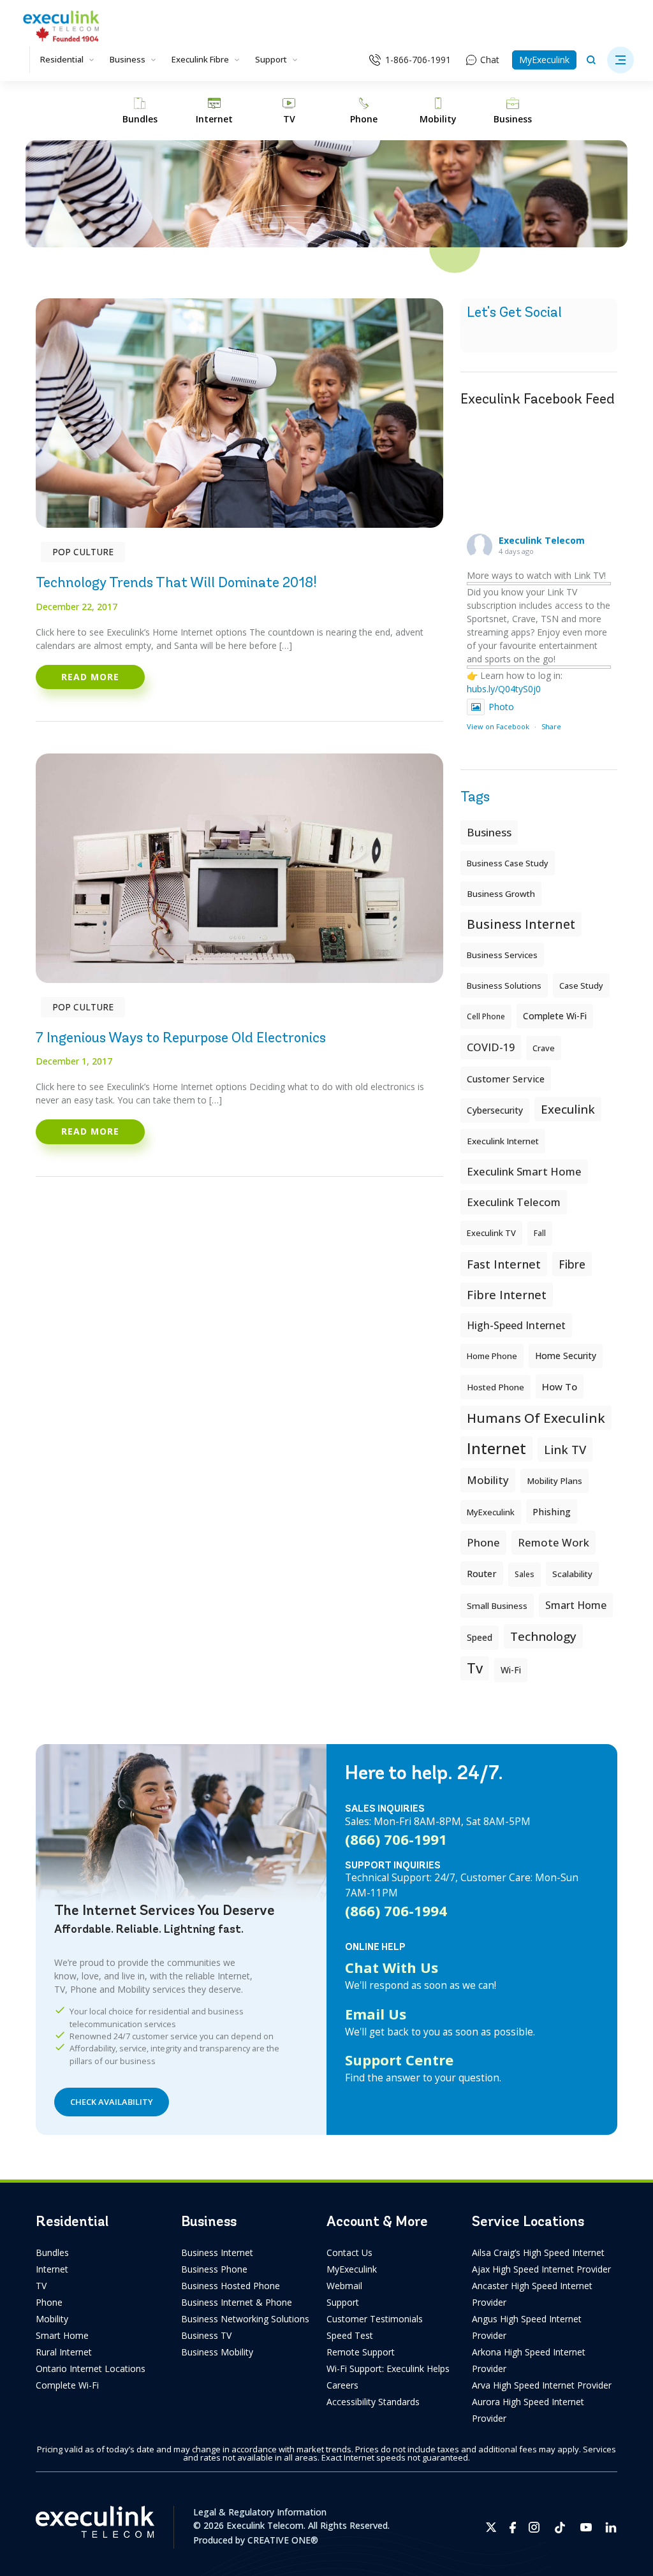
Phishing (552, 1511)
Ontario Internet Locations (91, 2369)
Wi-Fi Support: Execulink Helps (388, 2369)
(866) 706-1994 (396, 1910)
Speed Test (350, 2335)
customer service (506, 1079)
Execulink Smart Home (524, 1171)
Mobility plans (554, 1481)
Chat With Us (392, 1967)
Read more (90, 677)
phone (483, 1542)
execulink (568, 1109)
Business (128, 59)
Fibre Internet (507, 1295)
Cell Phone (486, 1016)
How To (560, 1386)
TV (41, 2286)
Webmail (344, 2286)
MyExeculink (544, 60)
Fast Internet (504, 1264)
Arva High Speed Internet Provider (542, 2385)
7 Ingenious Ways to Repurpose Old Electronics (181, 1037)
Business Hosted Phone (231, 2286)
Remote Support (361, 2352)
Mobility (488, 1480)
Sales (525, 1574)
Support (271, 59)
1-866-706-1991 (418, 60)
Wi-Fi (511, 1670)
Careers (342, 2385)
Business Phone (214, 2269)
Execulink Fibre (200, 59)
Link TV (565, 1449)
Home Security (566, 1356)
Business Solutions (504, 986)
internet (496, 1448)
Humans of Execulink (536, 1418)
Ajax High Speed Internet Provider (541, 2269)
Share (551, 726)
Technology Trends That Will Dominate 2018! (176, 582)
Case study (581, 986)
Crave (544, 1048)
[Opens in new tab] (491, 2527)
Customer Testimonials (375, 2319)
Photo (501, 707)
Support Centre (399, 2060)
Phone (49, 2302)
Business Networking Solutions (245, 2319)
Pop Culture (83, 552)
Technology (543, 1636)
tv (475, 1668)
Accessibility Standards (373, 2402)
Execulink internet (503, 1141)
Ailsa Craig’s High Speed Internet (538, 2252)
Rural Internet (64, 2352)
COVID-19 (491, 1047)
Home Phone (492, 1356)
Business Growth (501, 894)
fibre (572, 1264)
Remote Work (554, 1542)
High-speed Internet (516, 1325)
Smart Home (62, 2335)
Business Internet (521, 924)
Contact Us (349, 2252)
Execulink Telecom (542, 540)
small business (497, 1606)
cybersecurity (495, 1110)
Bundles (52, 2252)
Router (482, 1573)
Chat (490, 60)
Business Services (502, 955)
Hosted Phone (495, 1387)
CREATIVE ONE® (283, 2540)
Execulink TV (491, 1233)
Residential (62, 59)
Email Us (376, 2014)
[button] (620, 60)
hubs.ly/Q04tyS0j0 (504, 689)
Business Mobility (217, 2352)
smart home (576, 1605)
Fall (540, 1233)
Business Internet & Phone (237, 2302)
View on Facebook (498, 726)
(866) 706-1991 (396, 1839)
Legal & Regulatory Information (260, 2512)
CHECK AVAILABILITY (112, 2102)
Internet (52, 2269)
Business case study (508, 863)
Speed (480, 1637)
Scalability (572, 1574)
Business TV (206, 2335)
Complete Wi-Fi (555, 1016)
